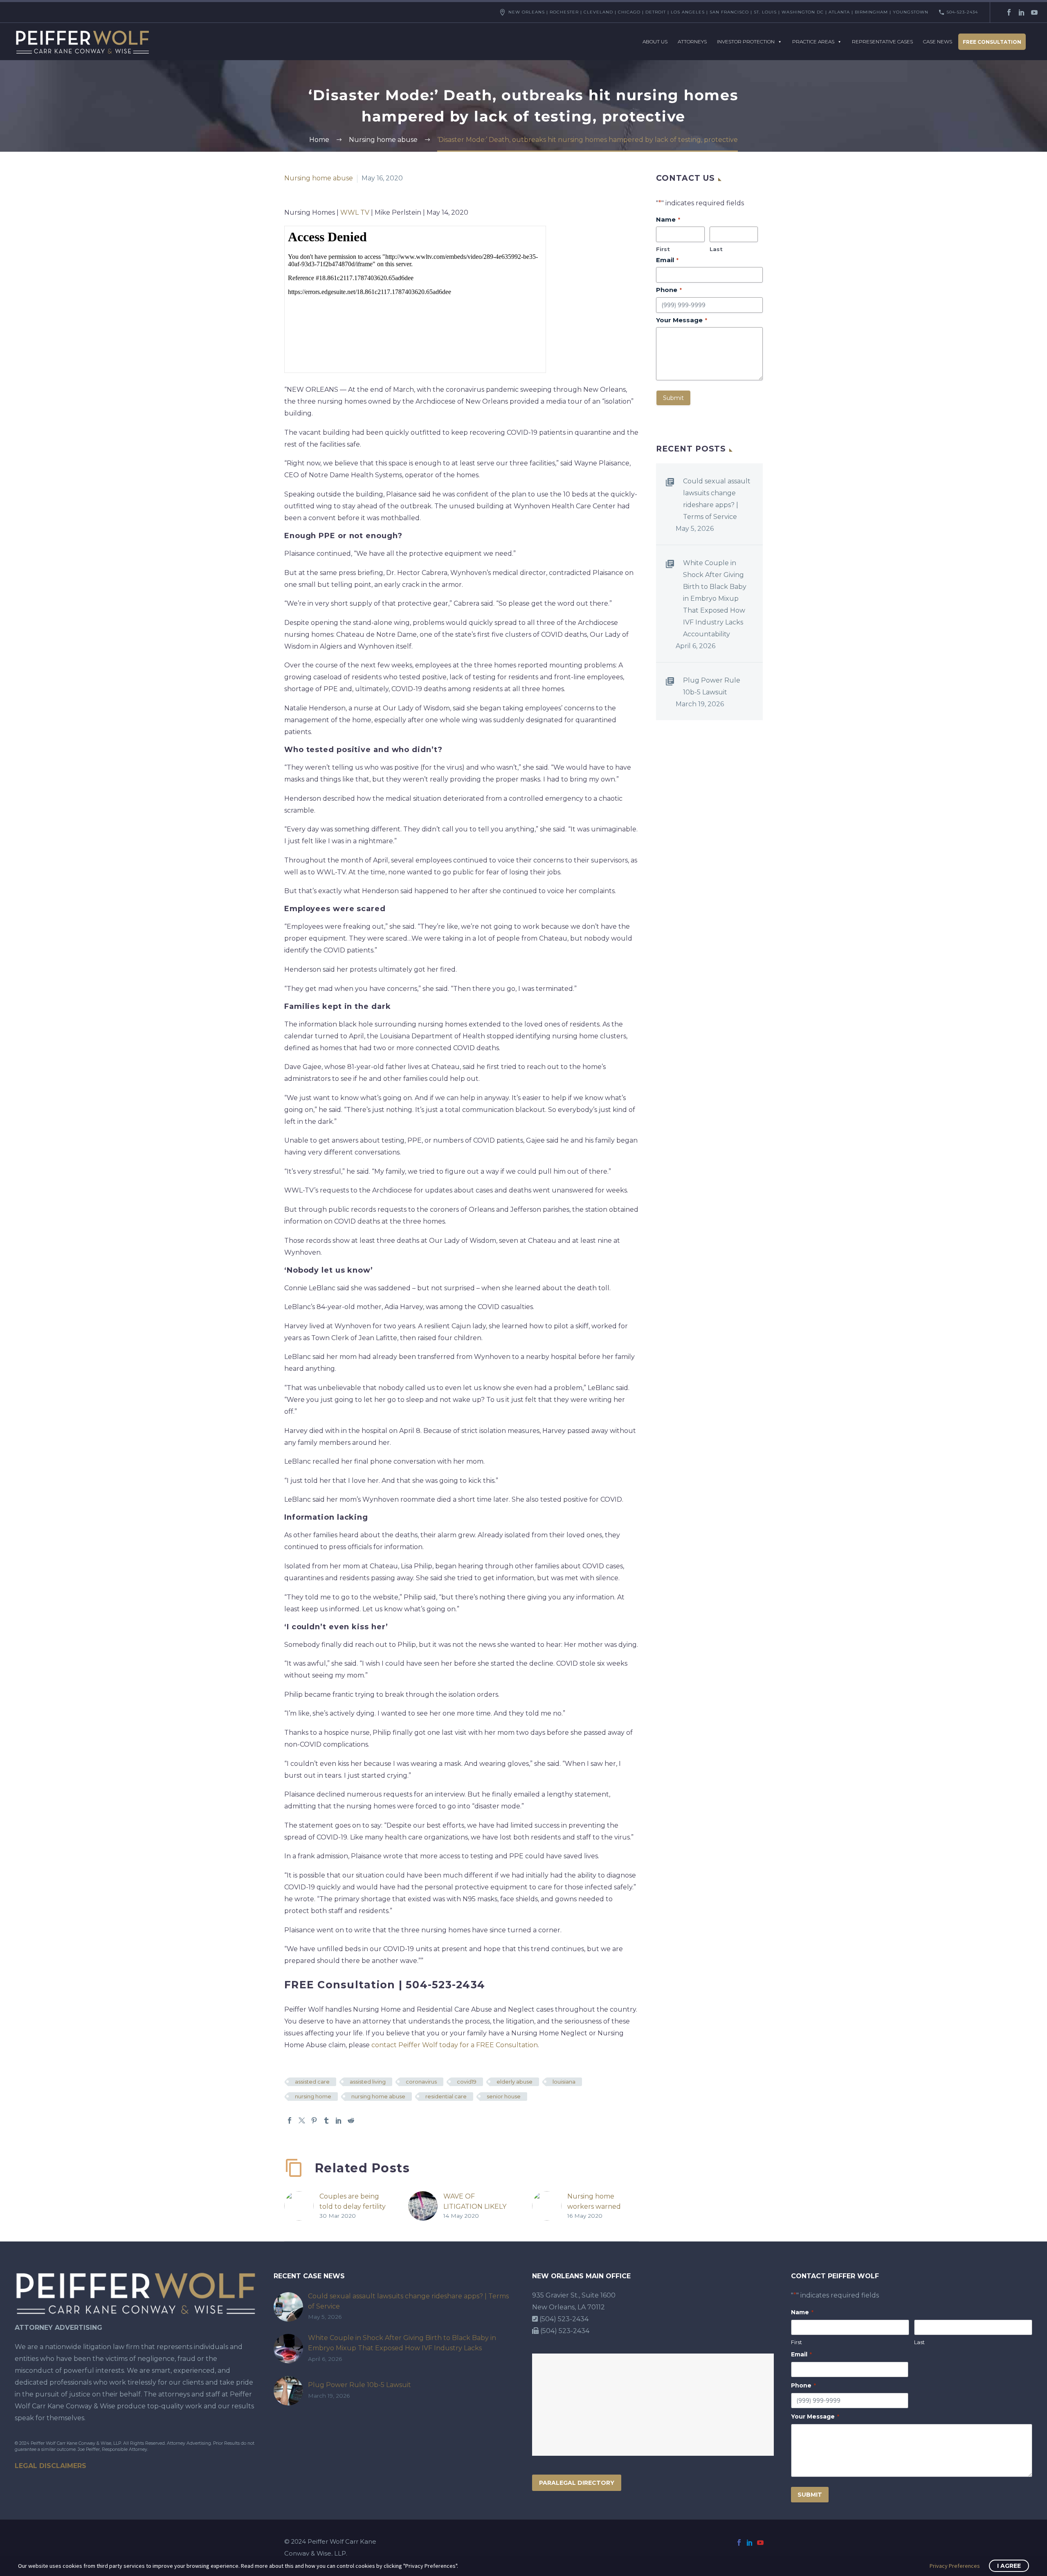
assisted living (368, 2082)
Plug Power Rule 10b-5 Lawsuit (712, 686)
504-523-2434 (962, 12)
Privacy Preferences (955, 2566)
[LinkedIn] (1022, 12)
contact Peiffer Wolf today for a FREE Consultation (455, 2045)
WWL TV (354, 212)
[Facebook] (1009, 12)
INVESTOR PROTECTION (746, 42)
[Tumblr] (326, 2120)
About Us (655, 42)
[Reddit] (351, 2120)
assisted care (312, 2082)
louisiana (564, 2082)
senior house (504, 2096)
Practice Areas (813, 42)
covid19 (467, 2082)
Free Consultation (992, 42)
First (663, 249)
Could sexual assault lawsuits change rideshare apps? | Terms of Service (717, 499)
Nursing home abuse (319, 178)
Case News (938, 42)
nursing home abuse (378, 2096)
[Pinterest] (314, 2120)
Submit (673, 398)
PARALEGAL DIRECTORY (577, 2483)
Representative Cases (882, 42)
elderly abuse (515, 2082)
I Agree (1009, 2566)
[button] (614, 2163)
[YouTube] (1034, 12)
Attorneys (692, 42)
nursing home (313, 2096)
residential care (446, 2096)
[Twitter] (302, 2120)
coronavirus (421, 2082)
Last (716, 249)
